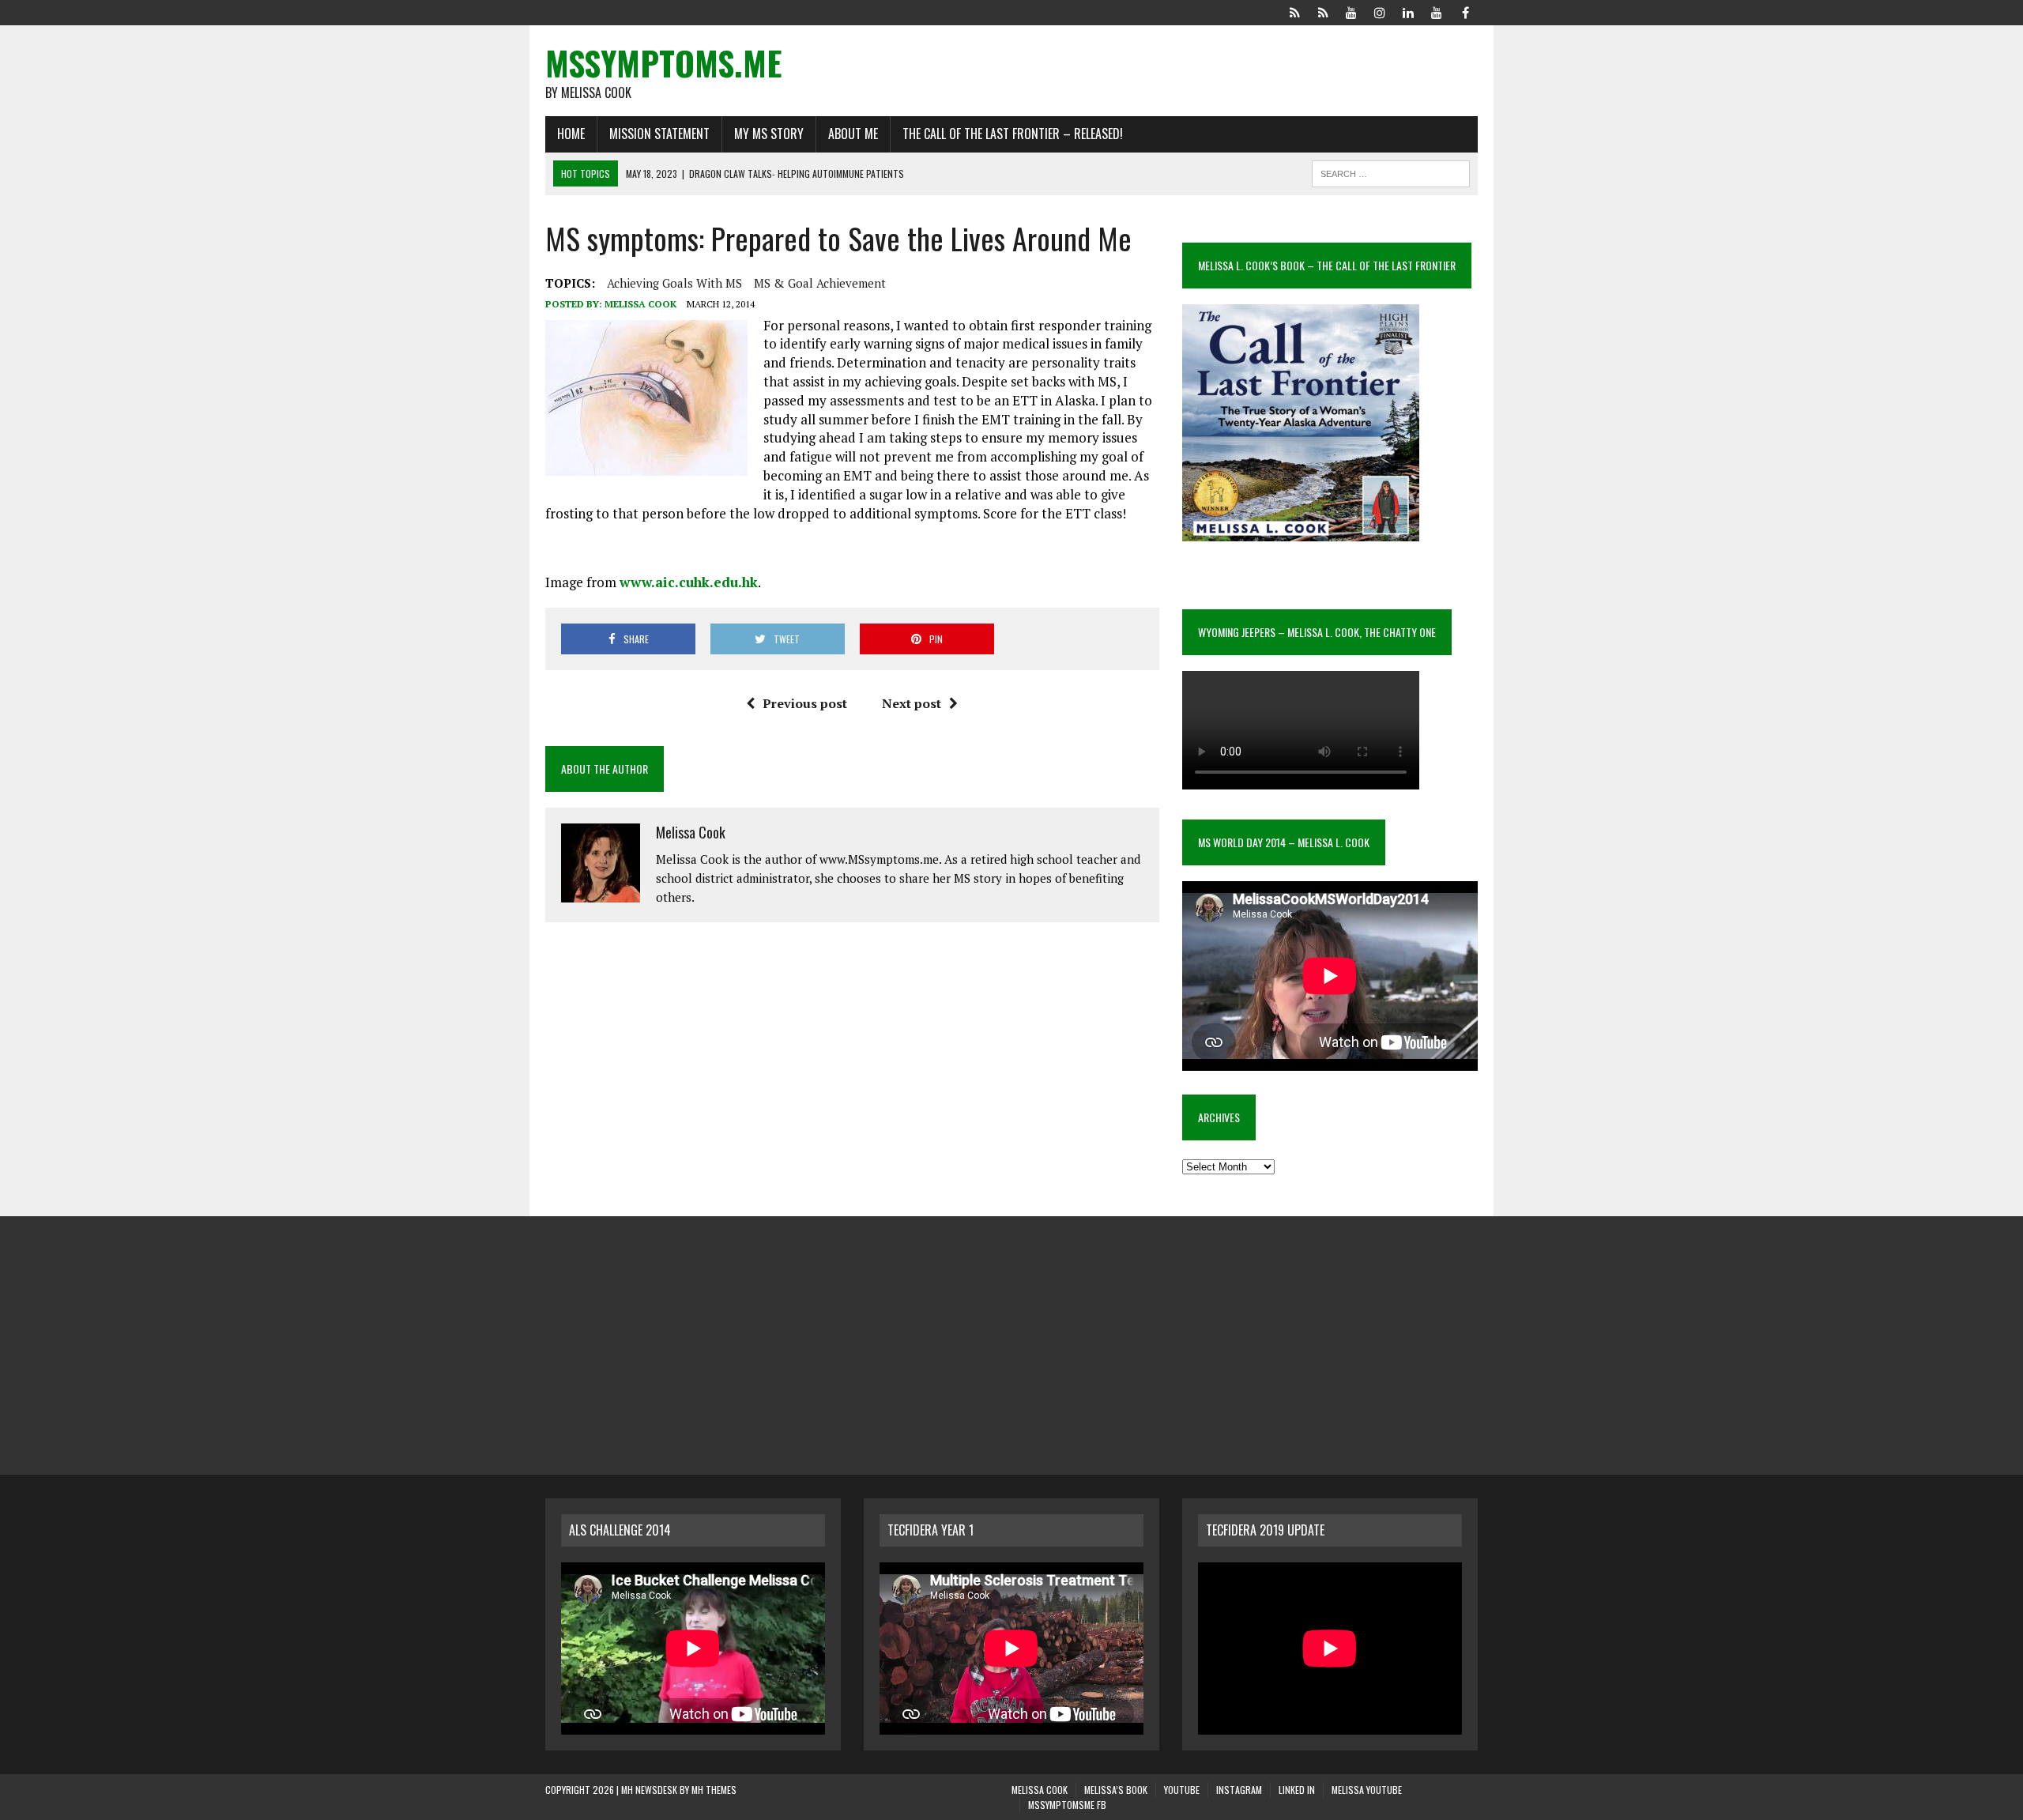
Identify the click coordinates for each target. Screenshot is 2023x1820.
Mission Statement (659, 134)
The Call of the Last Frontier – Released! (1013, 134)
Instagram (1239, 1790)
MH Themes (714, 1790)
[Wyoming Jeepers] (1351, 11)
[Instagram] (1380, 11)
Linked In (1297, 1790)
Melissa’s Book (1116, 1790)
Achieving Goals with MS (674, 283)
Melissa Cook (640, 304)
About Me (853, 134)
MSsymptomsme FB (1067, 1805)
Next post (912, 703)
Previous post (805, 703)
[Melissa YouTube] (1437, 11)
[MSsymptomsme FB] (1465, 11)
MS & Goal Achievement (820, 283)
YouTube (1182, 1790)
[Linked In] (1408, 11)
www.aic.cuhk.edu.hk (689, 582)
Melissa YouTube (1367, 1790)
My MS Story (769, 134)
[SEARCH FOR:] (1391, 171)
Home (571, 134)
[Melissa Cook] (1294, 11)
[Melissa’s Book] (1323, 11)
